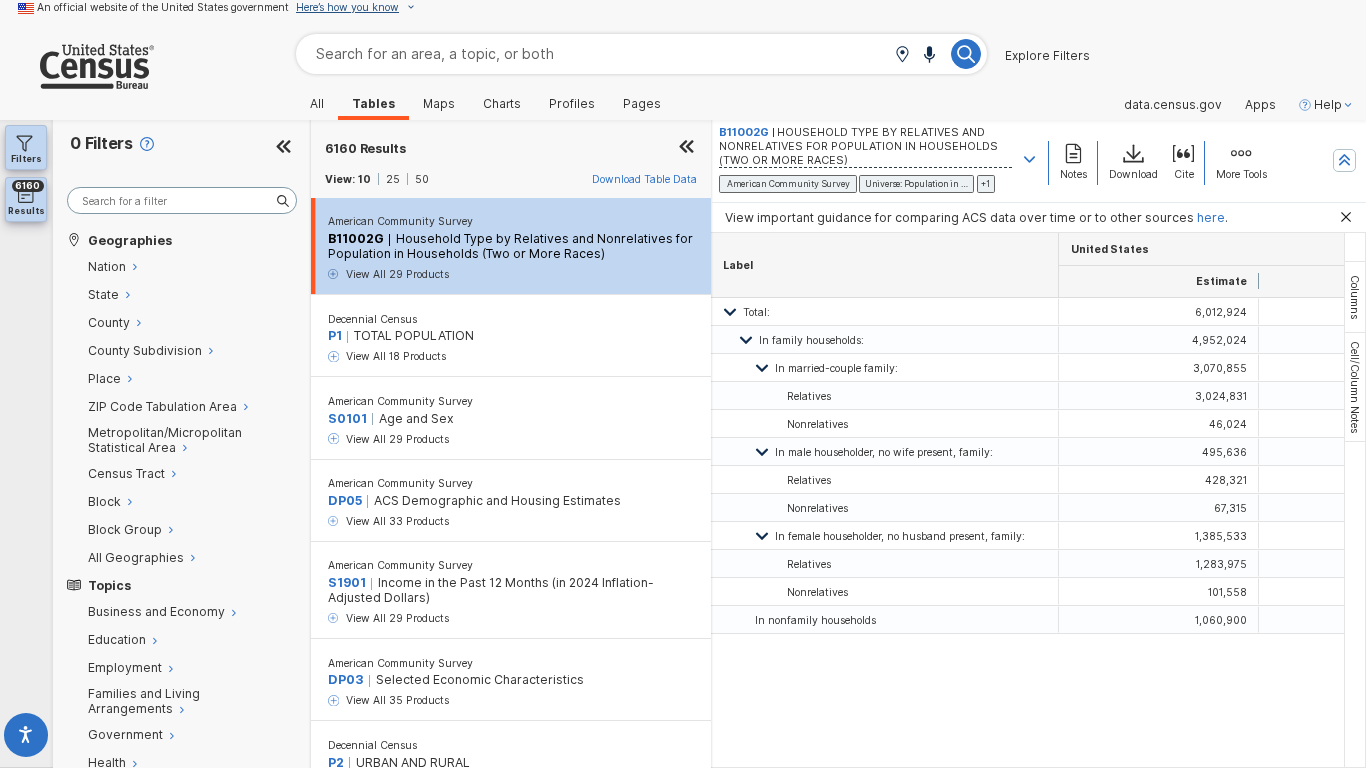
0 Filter (101, 143)
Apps (1260, 105)
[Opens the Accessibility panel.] (26, 738)
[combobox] (641, 53)
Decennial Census (372, 319)
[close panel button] (687, 148)
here (1211, 217)
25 (393, 179)
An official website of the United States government (163, 7)
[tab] (1355, 297)
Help (1328, 105)
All (317, 104)
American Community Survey (400, 221)
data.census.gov (1173, 105)
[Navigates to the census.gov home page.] (77, 81)
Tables (373, 104)
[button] (902, 55)
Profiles (572, 104)
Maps (439, 104)
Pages (642, 104)
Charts (502, 104)
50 (422, 179)
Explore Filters (1047, 56)
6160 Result (365, 148)
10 (364, 179)
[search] (182, 200)
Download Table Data (644, 179)
